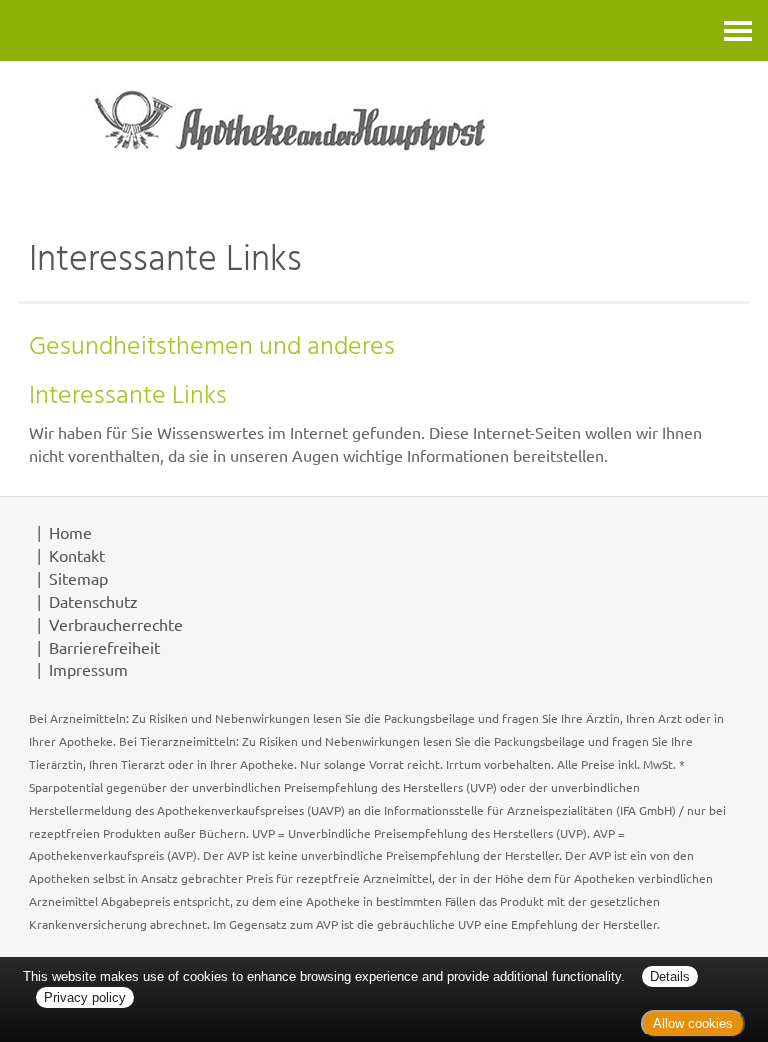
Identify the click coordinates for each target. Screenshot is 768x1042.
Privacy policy (85, 997)
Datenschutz (93, 601)
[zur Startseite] (384, 136)
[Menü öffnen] (738, 30)
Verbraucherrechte (116, 624)
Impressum (88, 669)
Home (70, 532)
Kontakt (77, 555)
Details (670, 976)
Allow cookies (693, 1023)
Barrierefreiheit (104, 647)
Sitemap (78, 578)
